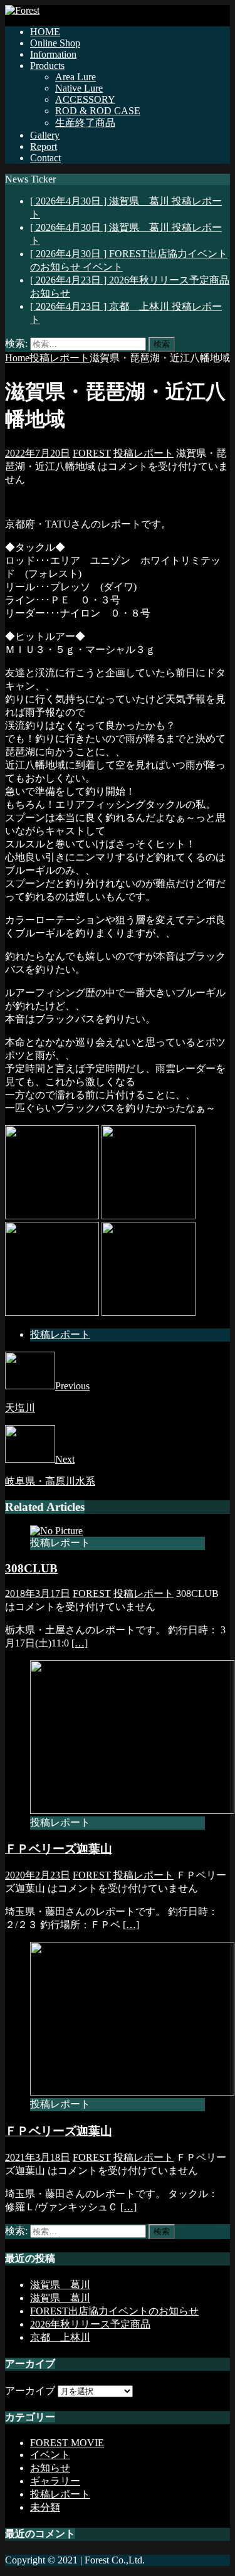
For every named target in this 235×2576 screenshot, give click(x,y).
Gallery (45, 135)
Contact (45, 158)
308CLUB (31, 1568)
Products (47, 66)
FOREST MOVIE (67, 2443)
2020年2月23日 (38, 1875)
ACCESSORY (85, 99)
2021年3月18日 (38, 2157)
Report (44, 146)
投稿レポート (144, 453)
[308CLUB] (56, 1531)
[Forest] (22, 10)
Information (53, 54)
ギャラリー (55, 2481)
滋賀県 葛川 (60, 2285)
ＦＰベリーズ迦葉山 (59, 1849)
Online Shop (55, 43)
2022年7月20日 (38, 453)
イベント (50, 2455)
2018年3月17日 (38, 1593)
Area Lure (76, 77)
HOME (45, 32)
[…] (80, 1643)
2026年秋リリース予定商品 (90, 2324)
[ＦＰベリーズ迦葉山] (132, 1810)
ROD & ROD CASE (98, 111)
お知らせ (50, 2468)
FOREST (92, 453)
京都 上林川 (60, 2337)
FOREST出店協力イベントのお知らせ (114, 2311)
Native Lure (79, 88)
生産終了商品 (85, 123)
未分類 (45, 2507)
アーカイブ (30, 2391)
